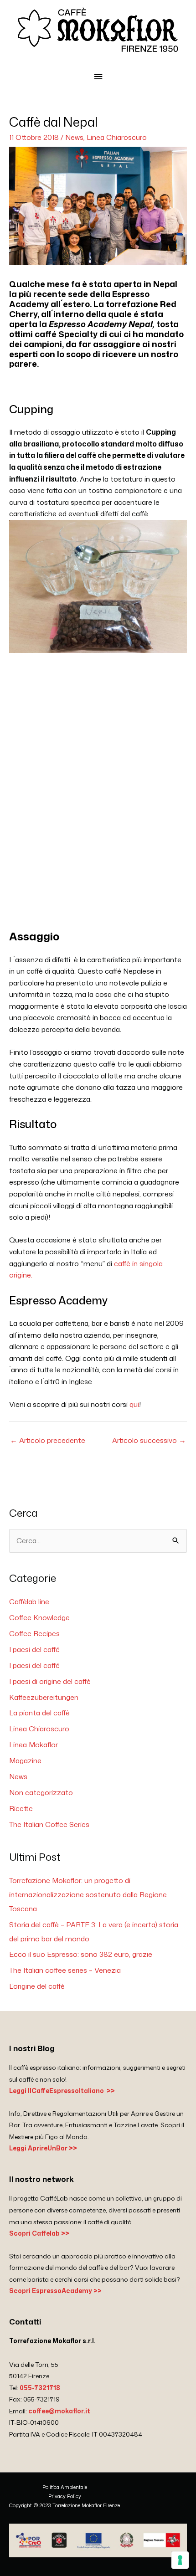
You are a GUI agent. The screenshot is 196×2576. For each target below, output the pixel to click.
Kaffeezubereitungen (44, 1697)
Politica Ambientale (65, 2487)
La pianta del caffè (39, 1713)
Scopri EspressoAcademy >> (55, 2291)
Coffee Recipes (34, 1633)
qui (134, 1404)
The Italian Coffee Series (49, 1824)
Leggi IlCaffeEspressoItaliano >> (62, 2091)
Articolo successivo (149, 1440)
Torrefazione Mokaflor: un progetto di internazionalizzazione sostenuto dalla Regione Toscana (88, 1894)
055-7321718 (40, 2388)
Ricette (21, 1808)
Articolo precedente (48, 1440)
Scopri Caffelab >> (39, 2233)
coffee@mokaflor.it (59, 2411)
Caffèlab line (29, 1601)
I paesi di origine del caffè (50, 1681)
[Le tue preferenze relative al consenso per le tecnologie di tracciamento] (180, 2560)
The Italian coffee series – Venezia (65, 1970)
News (74, 137)
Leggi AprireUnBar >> (43, 2148)
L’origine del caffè (37, 1986)
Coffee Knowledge (39, 1617)
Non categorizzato (41, 1792)
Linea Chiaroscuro (117, 137)
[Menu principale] (98, 77)
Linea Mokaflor (34, 1745)
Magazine (25, 1760)
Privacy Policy (65, 2496)
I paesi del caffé (34, 1649)
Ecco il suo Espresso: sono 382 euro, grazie (81, 1954)
